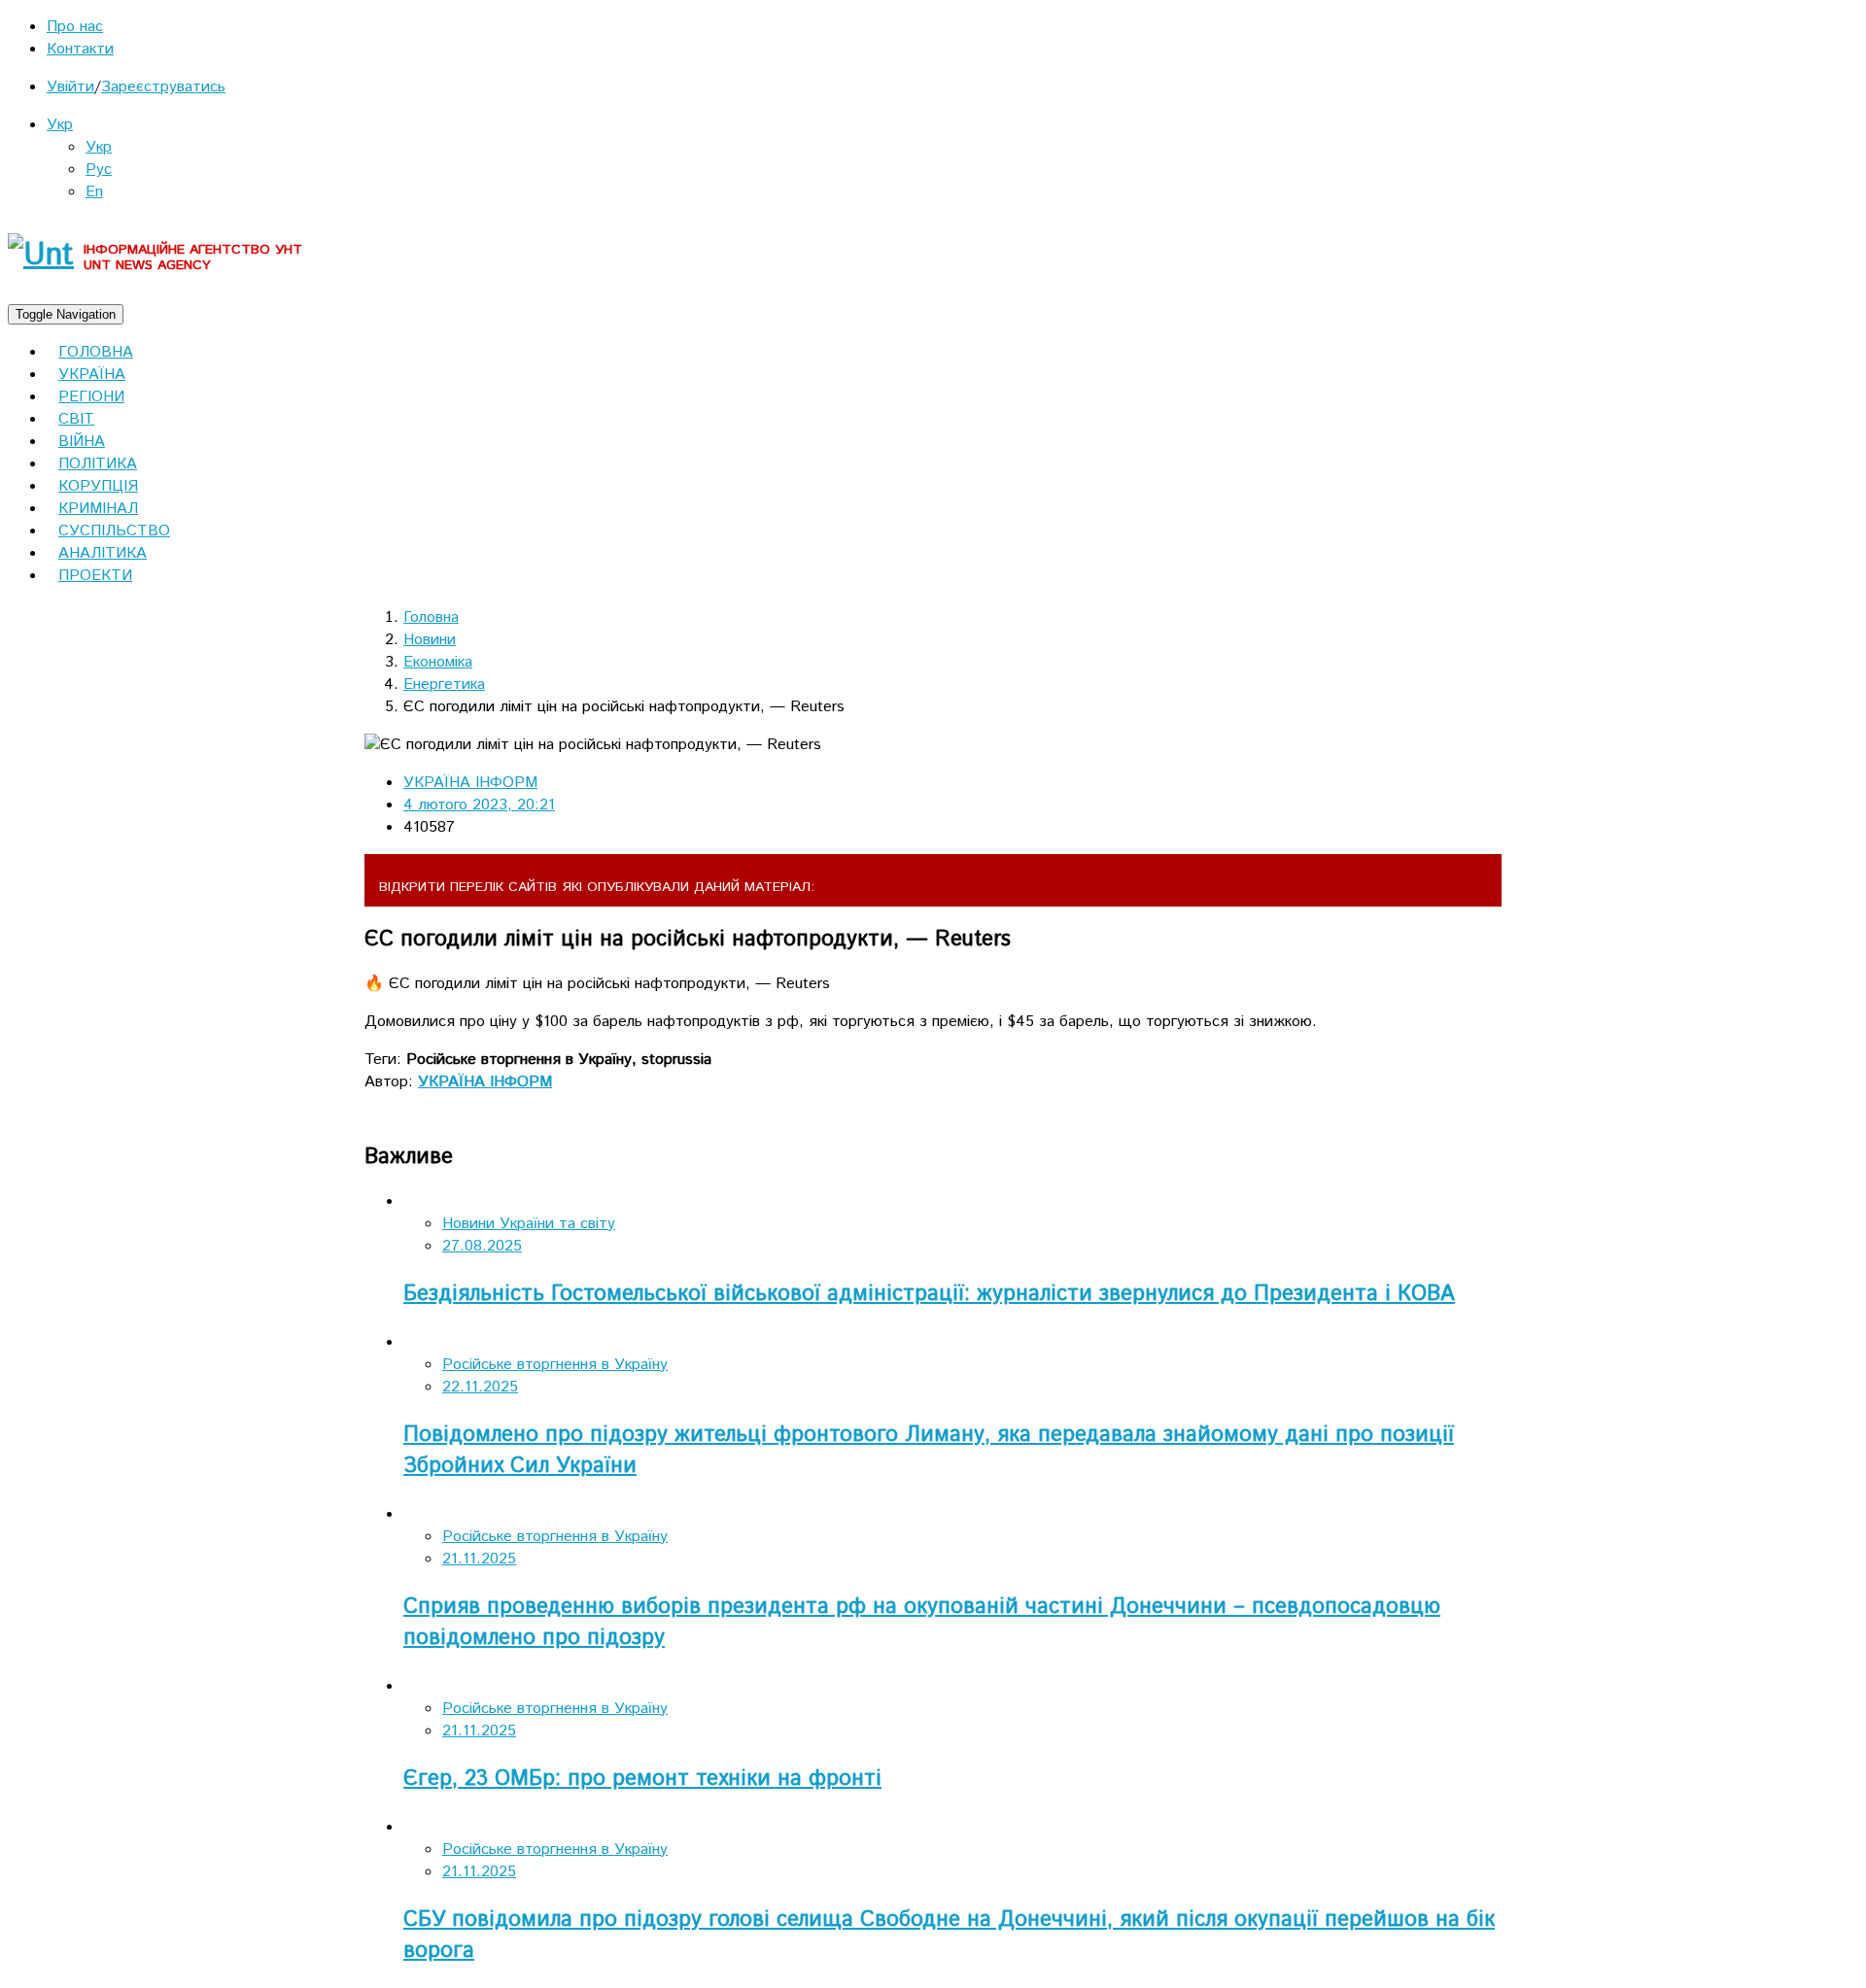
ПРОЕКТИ (95, 576)
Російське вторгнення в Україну (555, 1365)
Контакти (80, 49)
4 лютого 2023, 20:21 (479, 805)
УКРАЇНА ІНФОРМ (470, 783)
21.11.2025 (479, 1559)
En (94, 192)
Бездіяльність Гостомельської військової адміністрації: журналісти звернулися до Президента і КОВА (929, 1294)
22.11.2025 (480, 1387)
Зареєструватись (163, 87)
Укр (60, 125)
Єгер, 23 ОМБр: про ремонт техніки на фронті (642, 1779)
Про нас (75, 27)
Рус (99, 170)
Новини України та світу (529, 1224)
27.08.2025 (482, 1246)
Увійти (70, 87)
